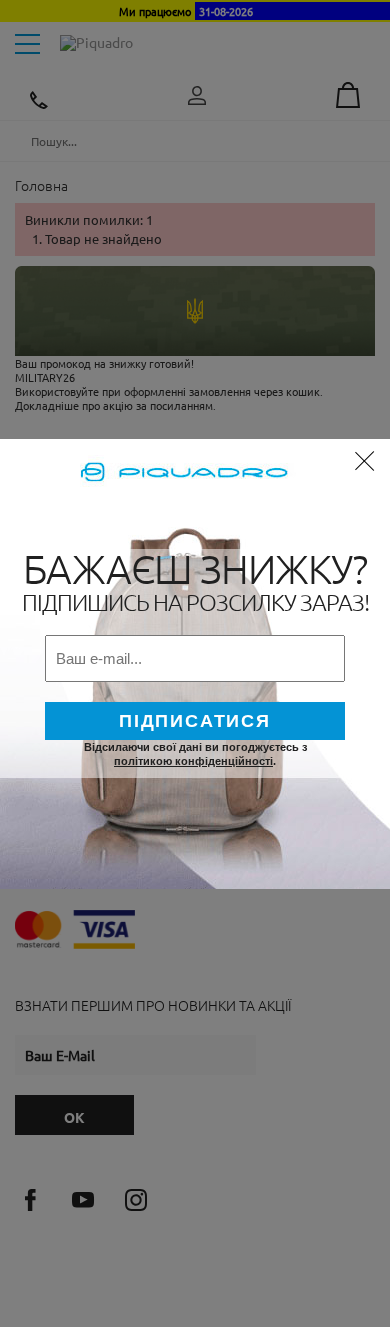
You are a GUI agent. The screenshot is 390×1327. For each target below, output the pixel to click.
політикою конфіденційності (193, 761)
